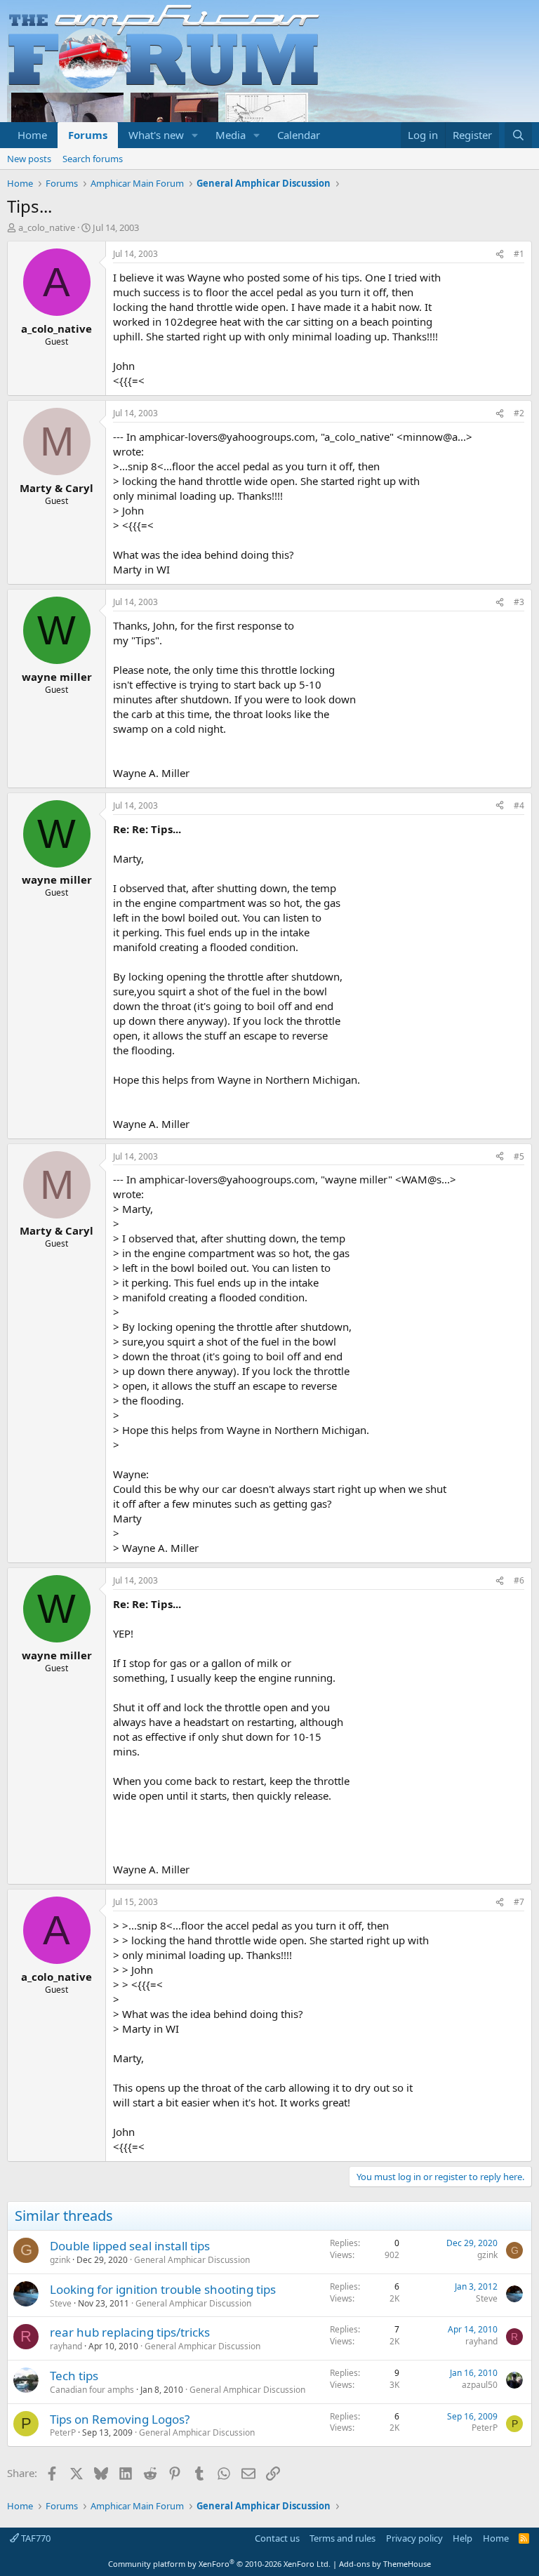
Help (463, 2538)
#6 (519, 1580)
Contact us (277, 2538)
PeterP (63, 2432)
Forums (88, 135)
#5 (519, 1156)
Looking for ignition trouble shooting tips (163, 2289)
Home (32, 135)
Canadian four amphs (92, 2390)
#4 (519, 805)
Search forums (93, 159)
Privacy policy (414, 2538)
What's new (156, 135)
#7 (519, 1902)
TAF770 (35, 2538)
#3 (519, 602)
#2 (519, 413)
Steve (61, 2303)
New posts (29, 159)
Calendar (299, 135)
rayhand (66, 2346)
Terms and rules (342, 2538)
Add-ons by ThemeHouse (385, 2564)
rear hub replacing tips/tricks (130, 2332)
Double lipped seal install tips (130, 2246)
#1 (519, 254)
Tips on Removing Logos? (120, 2419)
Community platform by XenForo (219, 2564)
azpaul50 (480, 2385)
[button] (195, 135)
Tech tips (74, 2376)
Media (231, 135)
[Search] (518, 135)
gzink (60, 2260)
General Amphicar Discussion (192, 2260)
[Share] (500, 254)
